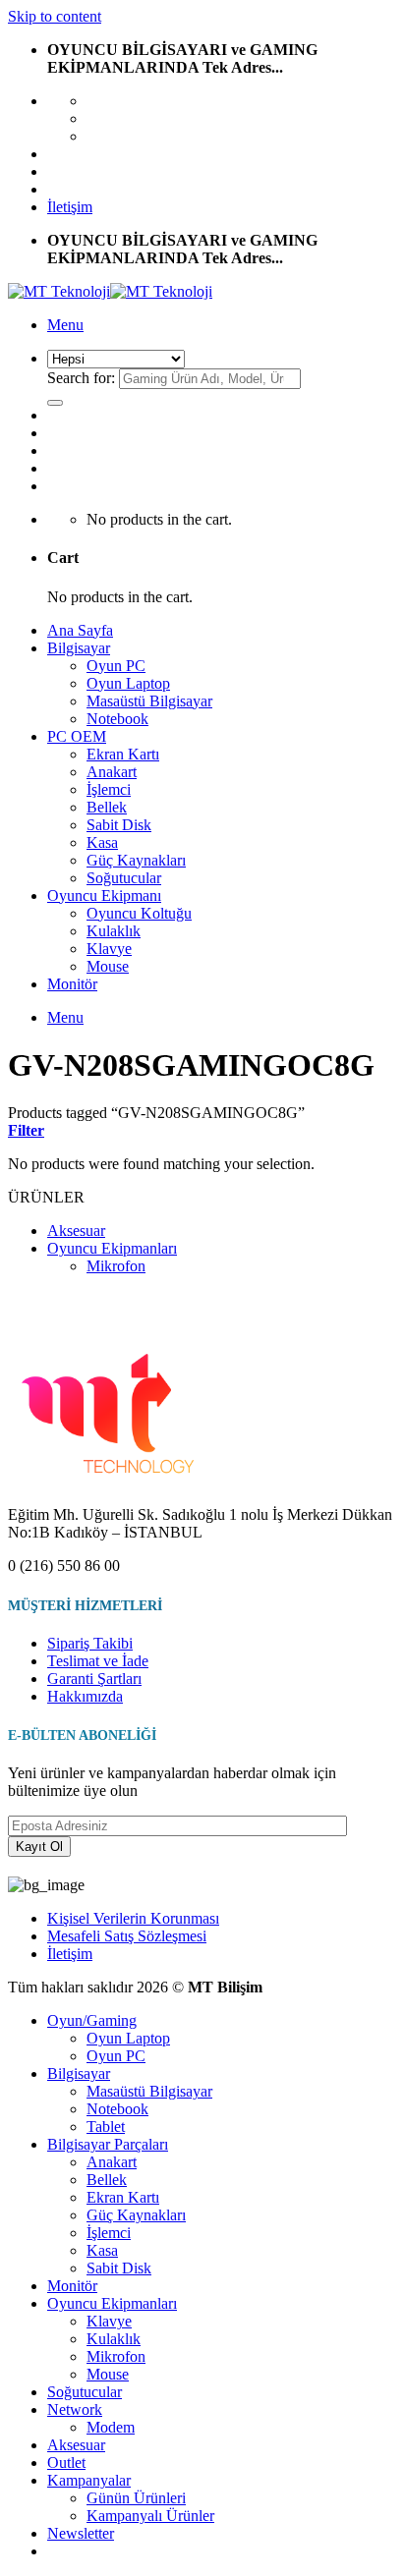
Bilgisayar (79, 648)
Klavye (109, 949)
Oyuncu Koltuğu (139, 913)
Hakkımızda (85, 1696)
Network (75, 2409)
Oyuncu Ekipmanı (104, 896)
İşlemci (109, 789)
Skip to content (55, 16)
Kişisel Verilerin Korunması (133, 1918)
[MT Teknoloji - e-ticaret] (110, 291)
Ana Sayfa (80, 630)
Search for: (81, 378)
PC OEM (77, 736)
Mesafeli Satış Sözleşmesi (127, 1936)
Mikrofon (116, 1266)
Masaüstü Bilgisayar (149, 701)
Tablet (106, 2127)
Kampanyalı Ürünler (150, 2516)
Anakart (112, 772)
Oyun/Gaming (92, 2020)
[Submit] (55, 403)
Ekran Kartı (123, 754)
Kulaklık (114, 931)
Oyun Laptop (128, 683)
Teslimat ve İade (98, 1661)
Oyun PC (116, 666)
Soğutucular (124, 878)
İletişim (70, 207)
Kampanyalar (89, 2480)
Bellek (107, 807)
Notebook (117, 719)
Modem (111, 2427)
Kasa (102, 842)
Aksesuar (76, 1231)
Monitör (72, 984)
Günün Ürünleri (136, 2498)
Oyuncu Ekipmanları (112, 1248)
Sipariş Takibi (90, 1643)
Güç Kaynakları (136, 860)
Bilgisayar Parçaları (108, 2144)
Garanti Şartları (94, 1679)
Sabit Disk (119, 825)
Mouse (108, 966)
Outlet (66, 2463)
